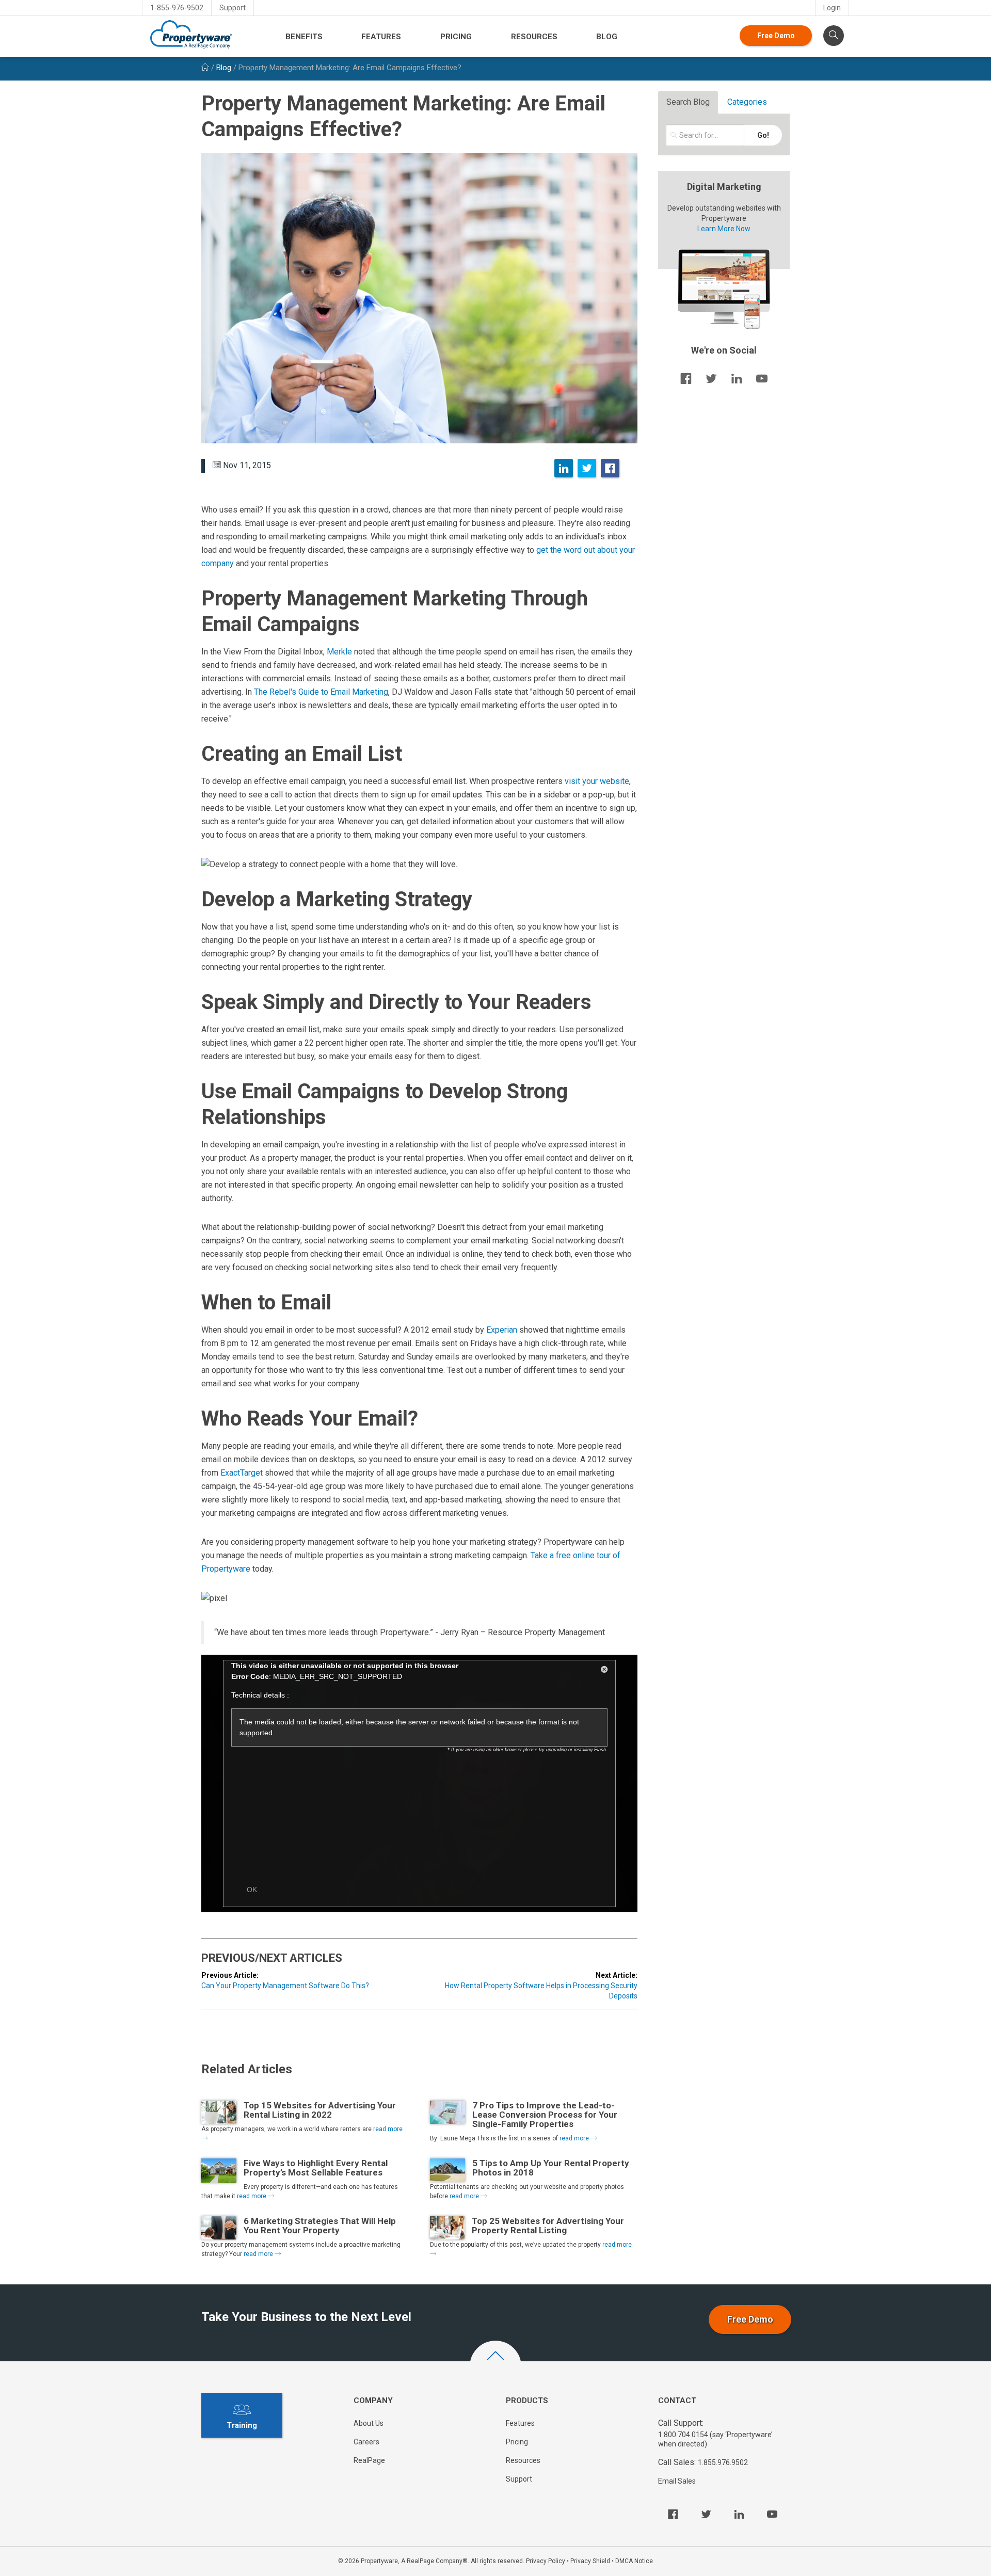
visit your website (597, 781)
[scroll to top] (495, 2366)
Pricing (456, 37)
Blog (607, 37)
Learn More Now (724, 229)
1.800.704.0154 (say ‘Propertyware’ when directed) (715, 2439)
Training (242, 2425)
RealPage (369, 2460)
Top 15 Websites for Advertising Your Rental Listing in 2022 (320, 2110)
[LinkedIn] (564, 468)
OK (252, 1890)
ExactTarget (242, 1473)
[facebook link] (686, 378)
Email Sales (677, 2481)
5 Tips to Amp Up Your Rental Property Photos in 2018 (551, 2168)
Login (832, 8)
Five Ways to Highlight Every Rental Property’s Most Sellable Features (316, 2168)
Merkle (339, 652)
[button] (604, 1671)
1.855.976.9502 (723, 2462)
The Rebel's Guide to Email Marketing (321, 692)
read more (575, 2138)
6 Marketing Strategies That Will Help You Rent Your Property (320, 2226)
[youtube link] (762, 378)
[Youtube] (772, 2514)
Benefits (304, 37)
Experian (502, 1330)
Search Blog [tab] (688, 102)
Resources (534, 37)
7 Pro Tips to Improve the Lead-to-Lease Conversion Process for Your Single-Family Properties (545, 2115)
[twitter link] (711, 378)
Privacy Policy (546, 2561)
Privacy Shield (590, 2561)
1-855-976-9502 (177, 8)
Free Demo (776, 36)
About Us (369, 2423)
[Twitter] (587, 468)
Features (381, 37)
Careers (366, 2442)
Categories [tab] (747, 102)
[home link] (205, 68)
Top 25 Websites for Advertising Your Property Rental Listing (548, 2226)
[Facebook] (610, 468)
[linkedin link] (737, 378)
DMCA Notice (634, 2561)
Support (233, 8)
